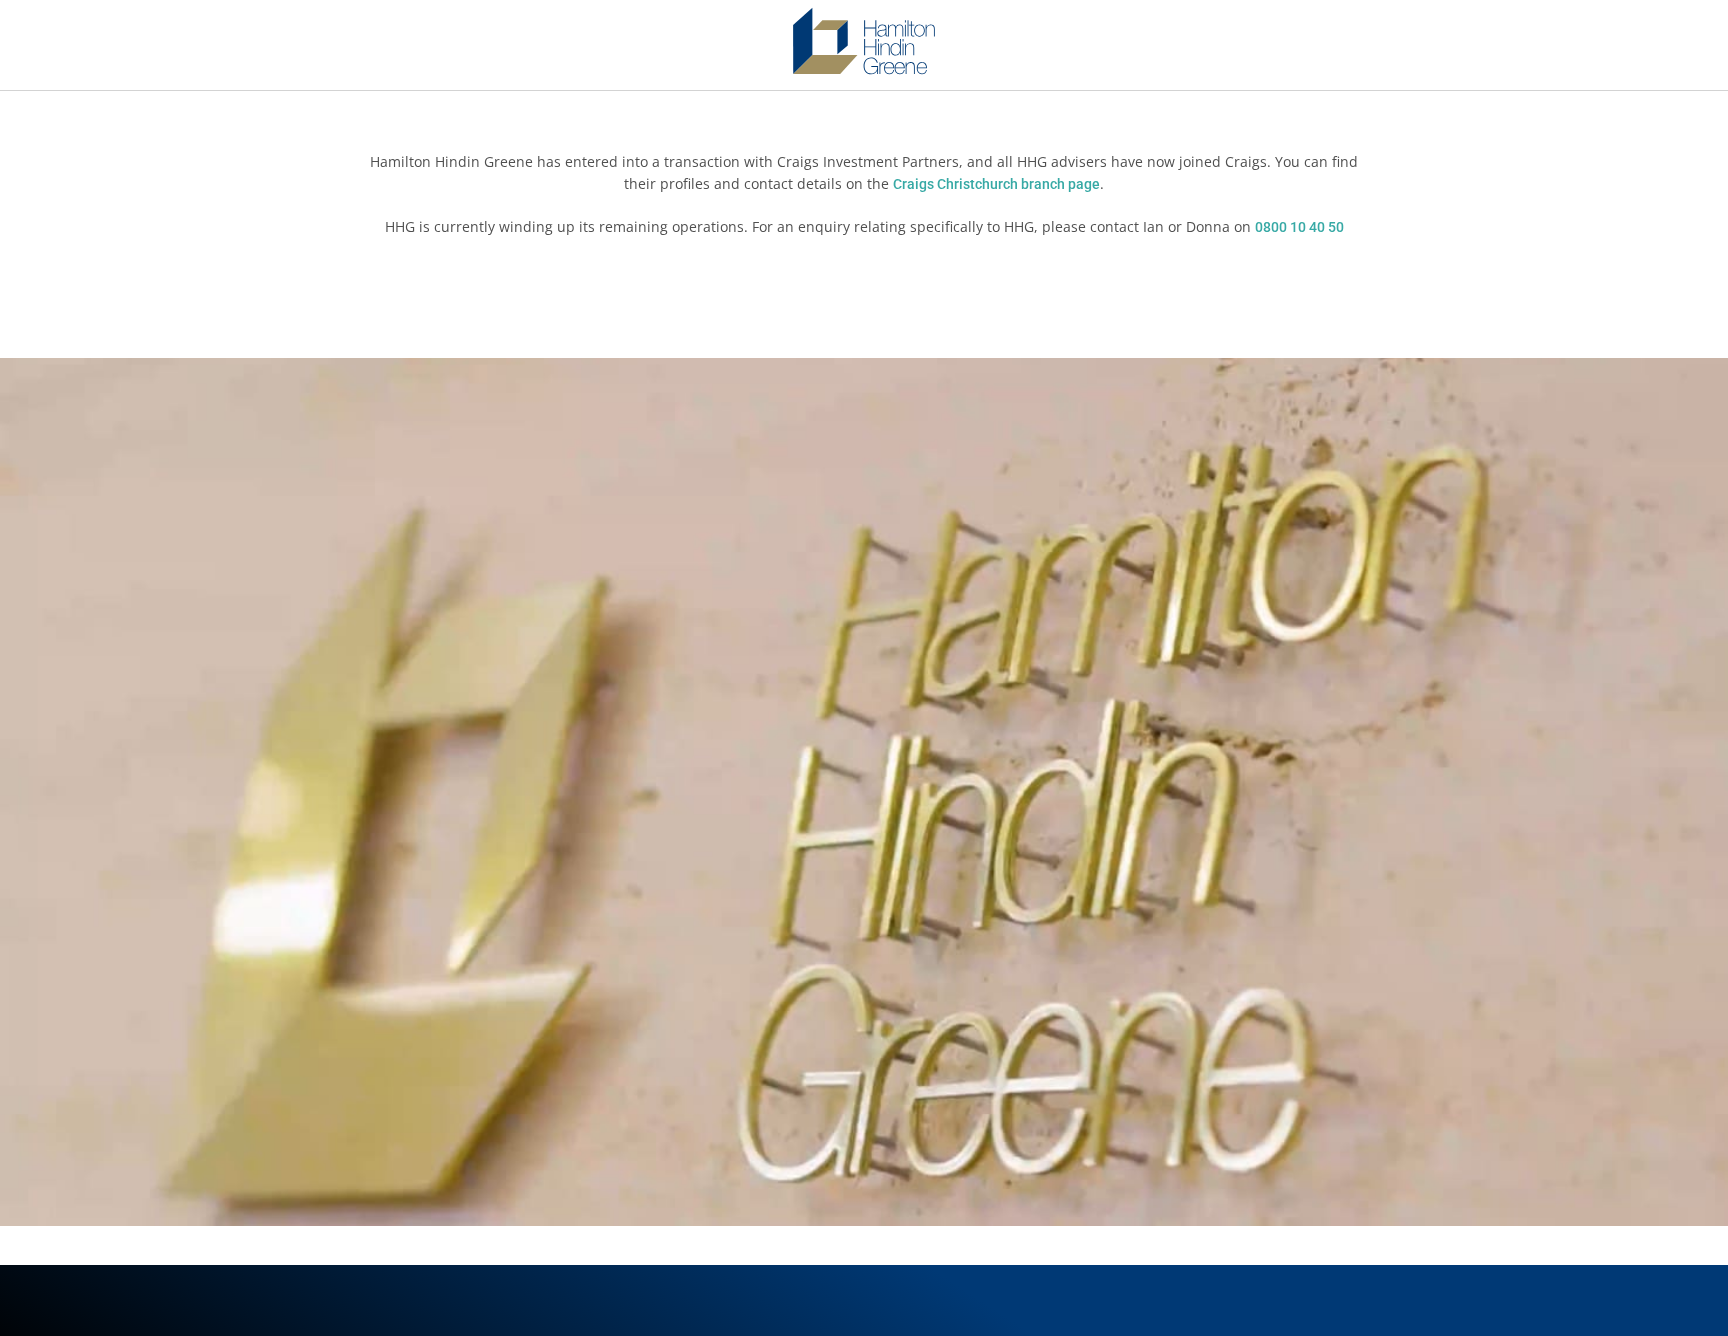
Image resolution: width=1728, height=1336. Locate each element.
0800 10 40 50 (1299, 227)
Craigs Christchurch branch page (996, 184)
